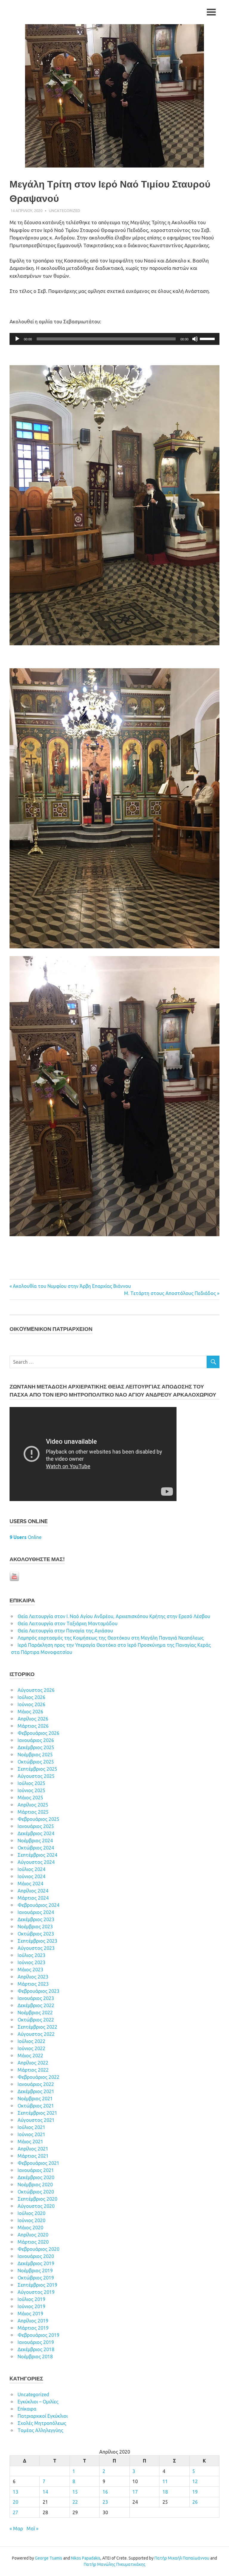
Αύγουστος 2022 (36, 2034)
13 (16, 2492)
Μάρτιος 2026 (33, 1726)
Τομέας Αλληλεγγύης (40, 2430)
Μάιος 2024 (30, 1884)
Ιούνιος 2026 (31, 1704)
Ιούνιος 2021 (31, 2134)
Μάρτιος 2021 (33, 2156)
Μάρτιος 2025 (33, 1812)
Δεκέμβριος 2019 (36, 2263)
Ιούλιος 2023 (31, 1955)
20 (16, 2502)
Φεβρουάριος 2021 (38, 2163)
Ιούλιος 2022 (31, 2041)
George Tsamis (49, 2558)
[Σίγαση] (195, 339)
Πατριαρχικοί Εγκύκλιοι (43, 2416)
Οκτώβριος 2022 (36, 2020)
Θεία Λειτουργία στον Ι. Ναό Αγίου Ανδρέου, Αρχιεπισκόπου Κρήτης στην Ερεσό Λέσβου (114, 1616)
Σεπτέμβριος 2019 (37, 2285)
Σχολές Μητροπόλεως (42, 2423)
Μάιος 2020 (30, 2228)
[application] (114, 339)
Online (25, 1537)
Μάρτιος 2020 (33, 2242)
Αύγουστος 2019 (36, 2292)
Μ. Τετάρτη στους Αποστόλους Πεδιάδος (170, 1293)
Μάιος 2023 (30, 1970)
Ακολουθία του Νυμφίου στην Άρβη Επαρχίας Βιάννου (72, 1286)
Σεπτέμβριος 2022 (37, 2027)
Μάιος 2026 (30, 1712)
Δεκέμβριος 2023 (36, 1919)
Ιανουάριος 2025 (36, 1826)
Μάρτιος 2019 (33, 2328)
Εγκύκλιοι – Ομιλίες (38, 2402)
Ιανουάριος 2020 (36, 2256)
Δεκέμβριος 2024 (36, 1833)
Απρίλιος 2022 (33, 2063)
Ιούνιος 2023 (31, 1962)
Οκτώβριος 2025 (36, 1762)
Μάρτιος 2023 (33, 1984)
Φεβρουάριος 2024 (38, 1905)
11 (165, 2481)
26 (195, 2502)
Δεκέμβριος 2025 (36, 1747)
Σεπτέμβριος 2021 (37, 2113)
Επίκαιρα (27, 2409)
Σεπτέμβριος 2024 (37, 1855)
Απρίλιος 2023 (33, 1977)
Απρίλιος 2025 (33, 1805)
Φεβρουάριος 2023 (38, 1991)
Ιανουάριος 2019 (36, 2342)
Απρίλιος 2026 (33, 1719)
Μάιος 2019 (30, 2314)
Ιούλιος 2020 (31, 2213)
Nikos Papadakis (86, 2558)
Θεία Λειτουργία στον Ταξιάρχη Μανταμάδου (68, 1623)
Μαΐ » (33, 2529)
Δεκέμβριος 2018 (36, 2349)
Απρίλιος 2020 (33, 2235)
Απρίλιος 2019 (33, 2321)
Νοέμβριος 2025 (35, 1755)
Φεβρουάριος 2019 (38, 2335)
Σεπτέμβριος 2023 (37, 1941)
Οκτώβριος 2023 (36, 1934)
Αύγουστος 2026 (36, 1690)
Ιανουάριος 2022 (36, 2084)
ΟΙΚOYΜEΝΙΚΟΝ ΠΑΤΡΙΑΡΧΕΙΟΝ (51, 1329)
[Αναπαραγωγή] (17, 339)
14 (45, 2492)
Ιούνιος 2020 (31, 2220)
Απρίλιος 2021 (33, 2149)
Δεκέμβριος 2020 (36, 2177)
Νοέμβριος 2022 (35, 2013)
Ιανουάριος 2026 (36, 1740)
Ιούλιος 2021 (31, 2127)
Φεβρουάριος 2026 (38, 1733)
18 (165, 2492)
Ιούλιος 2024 (31, 1869)
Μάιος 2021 (30, 2142)
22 (75, 2502)
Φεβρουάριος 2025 (38, 1819)
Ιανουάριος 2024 (36, 1912)
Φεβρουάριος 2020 (38, 2249)
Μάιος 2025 (30, 1798)
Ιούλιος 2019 (31, 2299)
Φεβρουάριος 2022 (38, 2077)
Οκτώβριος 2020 (36, 2192)
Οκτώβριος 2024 (36, 1848)
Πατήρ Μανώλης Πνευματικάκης (115, 2564)
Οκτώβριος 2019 (36, 2278)
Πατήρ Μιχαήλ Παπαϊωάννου (182, 2558)
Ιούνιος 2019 (31, 2306)
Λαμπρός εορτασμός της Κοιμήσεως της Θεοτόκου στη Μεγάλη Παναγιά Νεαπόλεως (111, 1638)
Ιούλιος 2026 (31, 1697)
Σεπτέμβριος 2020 (37, 2199)
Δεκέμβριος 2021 (36, 2091)
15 (75, 2492)
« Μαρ (16, 2529)
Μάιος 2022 (30, 2056)
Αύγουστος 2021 (36, 2120)
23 (105, 2502)
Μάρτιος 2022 (33, 2070)
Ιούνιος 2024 (31, 1876)
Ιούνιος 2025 (31, 1790)
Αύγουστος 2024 (36, 1862)
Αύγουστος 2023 (36, 1948)
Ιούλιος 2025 (31, 1783)
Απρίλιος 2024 (33, 1891)
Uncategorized (65, 211)
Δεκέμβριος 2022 (36, 2005)
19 (195, 2492)
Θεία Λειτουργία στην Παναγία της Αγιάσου (65, 1631)
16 (105, 2492)
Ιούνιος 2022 (31, 2048)
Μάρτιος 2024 (33, 1898)
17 (135, 2492)
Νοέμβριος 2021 (35, 2099)
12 (195, 2481)
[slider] (208, 338)
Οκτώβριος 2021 (36, 2106)
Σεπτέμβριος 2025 (37, 1769)
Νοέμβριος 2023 (35, 1927)
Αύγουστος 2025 (36, 1776)
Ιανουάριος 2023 (36, 1998)
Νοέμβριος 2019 (35, 2271)
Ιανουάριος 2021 (36, 2170)
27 (16, 2512)
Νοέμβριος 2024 (35, 1841)
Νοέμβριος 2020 (35, 2185)
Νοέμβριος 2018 (35, 2357)
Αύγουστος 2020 (36, 2206)
